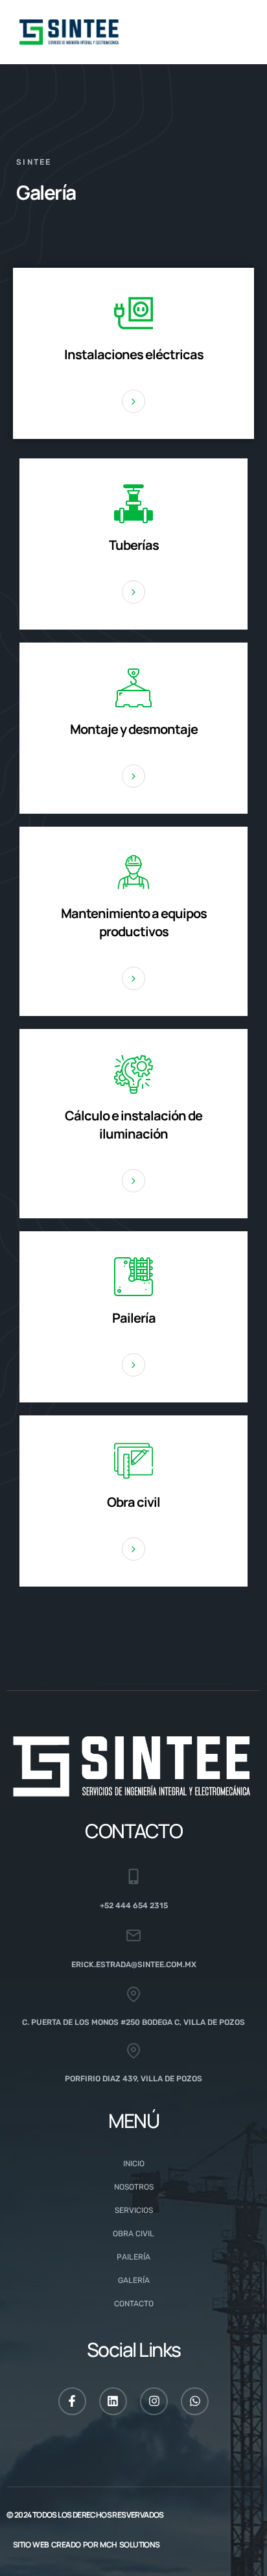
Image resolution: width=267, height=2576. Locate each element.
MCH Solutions (130, 2545)
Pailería (133, 2257)
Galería (134, 2280)
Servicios (134, 2210)
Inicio (134, 2164)
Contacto (134, 2304)
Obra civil (133, 2234)
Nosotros (134, 2187)
